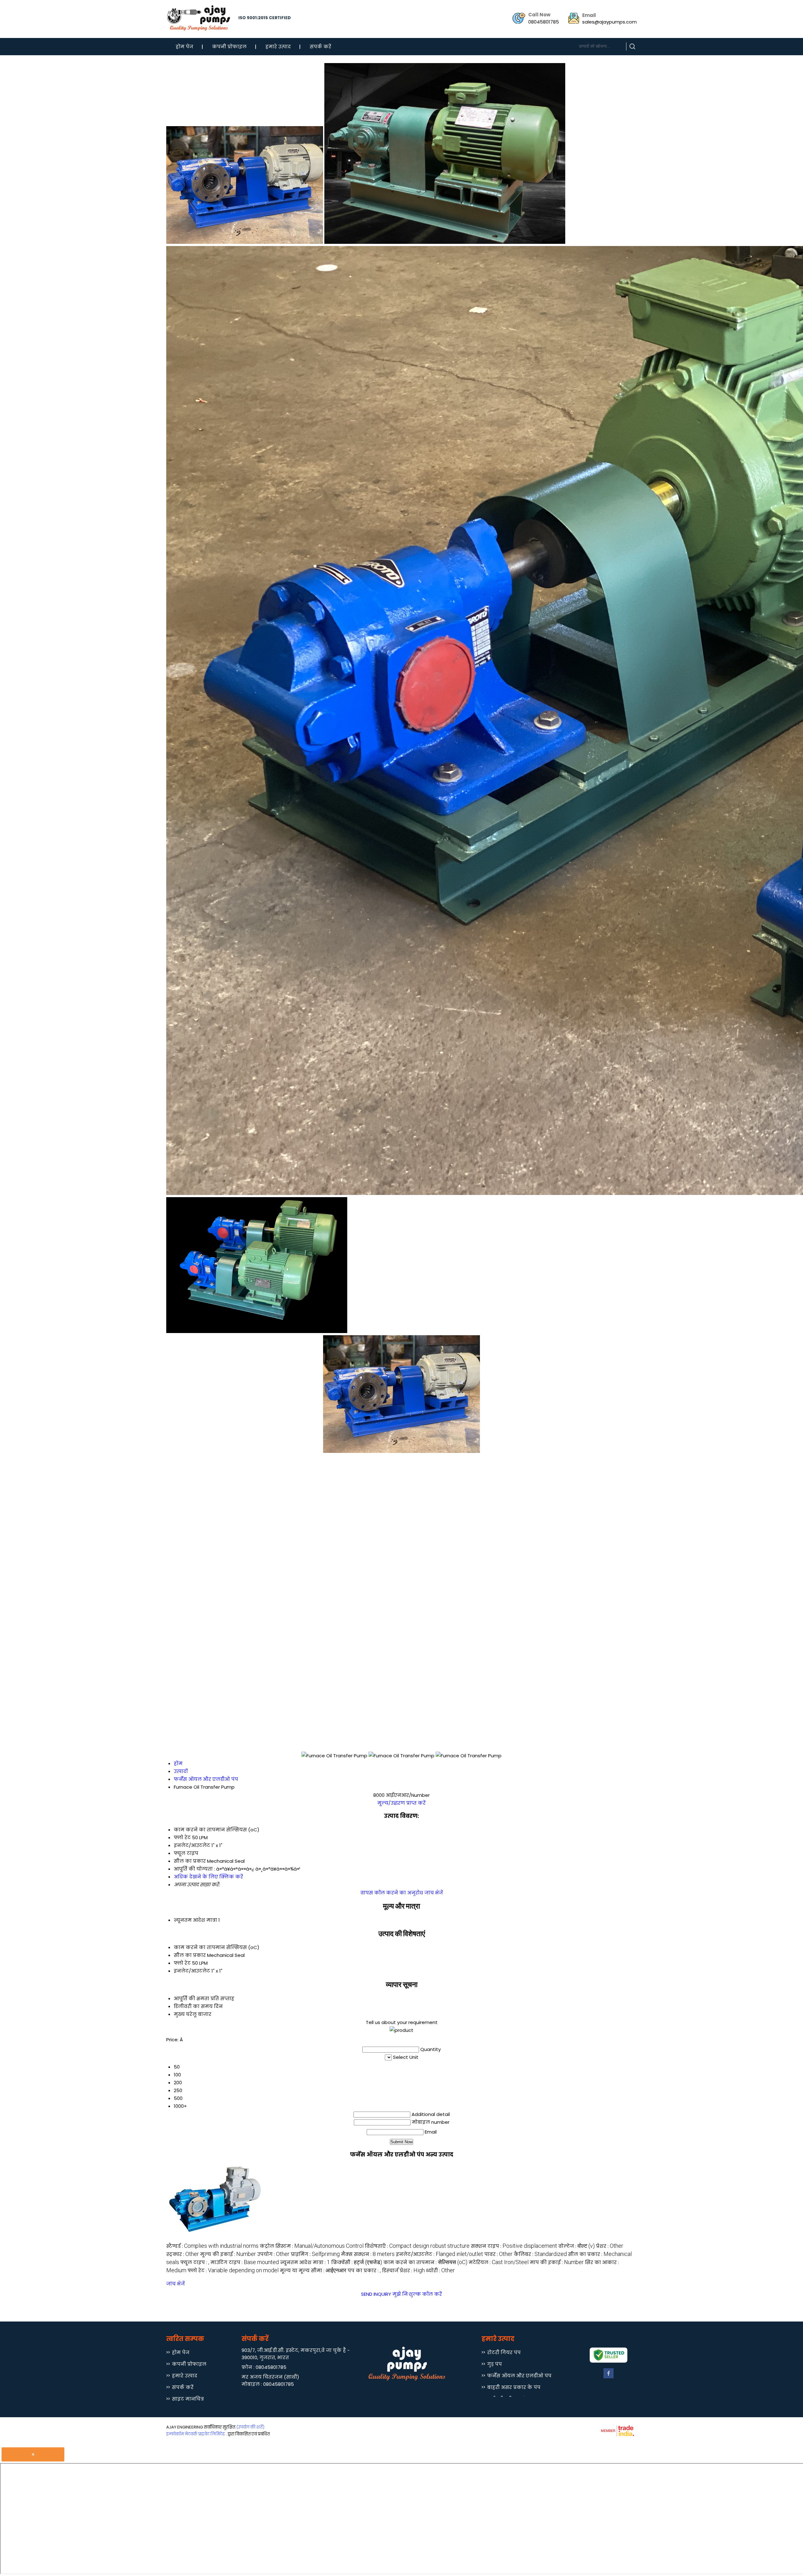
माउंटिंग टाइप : (245, 2262)
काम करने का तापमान (199, 1947)
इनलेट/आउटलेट (192, 1971)
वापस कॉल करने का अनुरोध (392, 1893)
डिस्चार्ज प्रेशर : (403, 2271)
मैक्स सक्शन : (368, 2254)
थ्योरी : (440, 2271)
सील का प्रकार (190, 1955)
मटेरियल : (499, 2262)
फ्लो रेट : (233, 2271)
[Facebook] (609, 2377)
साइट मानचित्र (188, 2399)
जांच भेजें (434, 1893)
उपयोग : (273, 2254)
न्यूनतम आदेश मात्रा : (305, 2262)
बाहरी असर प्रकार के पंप (514, 2387)
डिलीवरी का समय (193, 2006)
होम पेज (184, 47)
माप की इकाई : (557, 2262)
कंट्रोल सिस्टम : (312, 2246)
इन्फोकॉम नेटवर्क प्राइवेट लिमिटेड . (197, 2434)
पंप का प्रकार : (364, 2271)
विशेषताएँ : (417, 2246)
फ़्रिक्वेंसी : (357, 2262)
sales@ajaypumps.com (609, 22)
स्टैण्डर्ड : (212, 2246)
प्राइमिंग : (315, 2254)
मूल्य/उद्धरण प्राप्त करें (401, 1803)
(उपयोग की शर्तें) (250, 2427)
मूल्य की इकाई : (228, 2254)
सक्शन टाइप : (514, 2246)
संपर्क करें (320, 47)
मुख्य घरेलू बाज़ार (193, 2014)
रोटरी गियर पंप (504, 2352)
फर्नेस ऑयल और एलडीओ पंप (519, 2376)
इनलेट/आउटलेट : (439, 2254)
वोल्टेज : (577, 2246)
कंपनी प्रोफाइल (229, 47)
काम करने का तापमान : (425, 2262)
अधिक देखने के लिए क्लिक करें (208, 1877)
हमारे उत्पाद (278, 47)
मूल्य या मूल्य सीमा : (313, 2271)
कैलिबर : (540, 2254)
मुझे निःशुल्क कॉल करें (417, 2294)
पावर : (498, 2254)
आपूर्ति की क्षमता (191, 1998)
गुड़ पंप (495, 2364)
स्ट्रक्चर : (183, 2254)
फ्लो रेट (182, 1963)
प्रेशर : (610, 2246)
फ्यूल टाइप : (195, 2262)
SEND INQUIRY (376, 2294)
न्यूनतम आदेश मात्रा (195, 1920)
